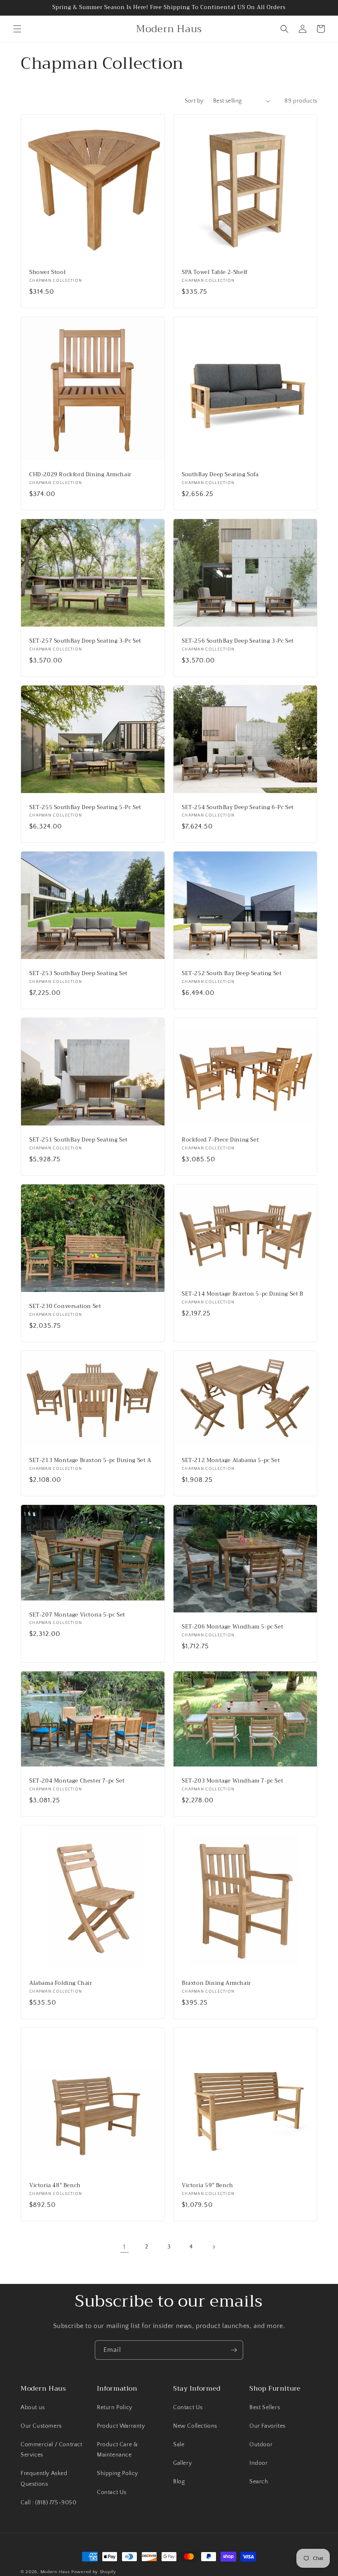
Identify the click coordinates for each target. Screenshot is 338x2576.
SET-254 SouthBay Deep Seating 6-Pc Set (238, 808)
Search (259, 2482)
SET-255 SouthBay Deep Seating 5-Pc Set (85, 808)
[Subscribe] (234, 2350)
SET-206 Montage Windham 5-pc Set (232, 1627)
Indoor (259, 2463)
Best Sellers (265, 2408)
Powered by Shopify (94, 2572)
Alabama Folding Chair (61, 1983)
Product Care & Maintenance (117, 2450)
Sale (179, 2445)
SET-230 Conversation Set (65, 1307)
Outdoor (261, 2445)
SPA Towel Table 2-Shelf (215, 273)
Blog (179, 2482)
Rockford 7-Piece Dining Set (220, 1140)
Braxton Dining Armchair (216, 1983)
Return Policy (115, 2408)
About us (33, 2408)
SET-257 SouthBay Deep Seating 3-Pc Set (85, 641)
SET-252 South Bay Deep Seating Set (232, 974)
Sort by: (195, 101)
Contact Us (112, 2492)
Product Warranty (121, 2426)
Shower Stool (47, 273)
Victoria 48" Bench (55, 2186)
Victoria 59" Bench (208, 2186)
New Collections (195, 2426)
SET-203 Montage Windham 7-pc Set (232, 1781)
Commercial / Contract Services (52, 2450)
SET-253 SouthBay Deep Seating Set (79, 974)
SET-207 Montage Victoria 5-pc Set (77, 1615)
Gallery (182, 2463)
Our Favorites (268, 2426)
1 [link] (124, 2247)
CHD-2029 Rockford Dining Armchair (80, 475)
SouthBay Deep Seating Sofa (220, 475)
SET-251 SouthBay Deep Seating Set (79, 1140)
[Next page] (214, 2247)
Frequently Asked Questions (44, 2479)
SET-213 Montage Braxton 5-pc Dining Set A (90, 1461)
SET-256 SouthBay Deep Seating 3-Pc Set (238, 641)
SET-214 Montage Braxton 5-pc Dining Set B (243, 1294)
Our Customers (41, 2426)
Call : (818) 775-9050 (49, 2503)
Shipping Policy (117, 2473)
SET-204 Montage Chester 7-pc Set (77, 1781)
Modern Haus (55, 2572)
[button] (17, 29)
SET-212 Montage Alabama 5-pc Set (231, 1461)
